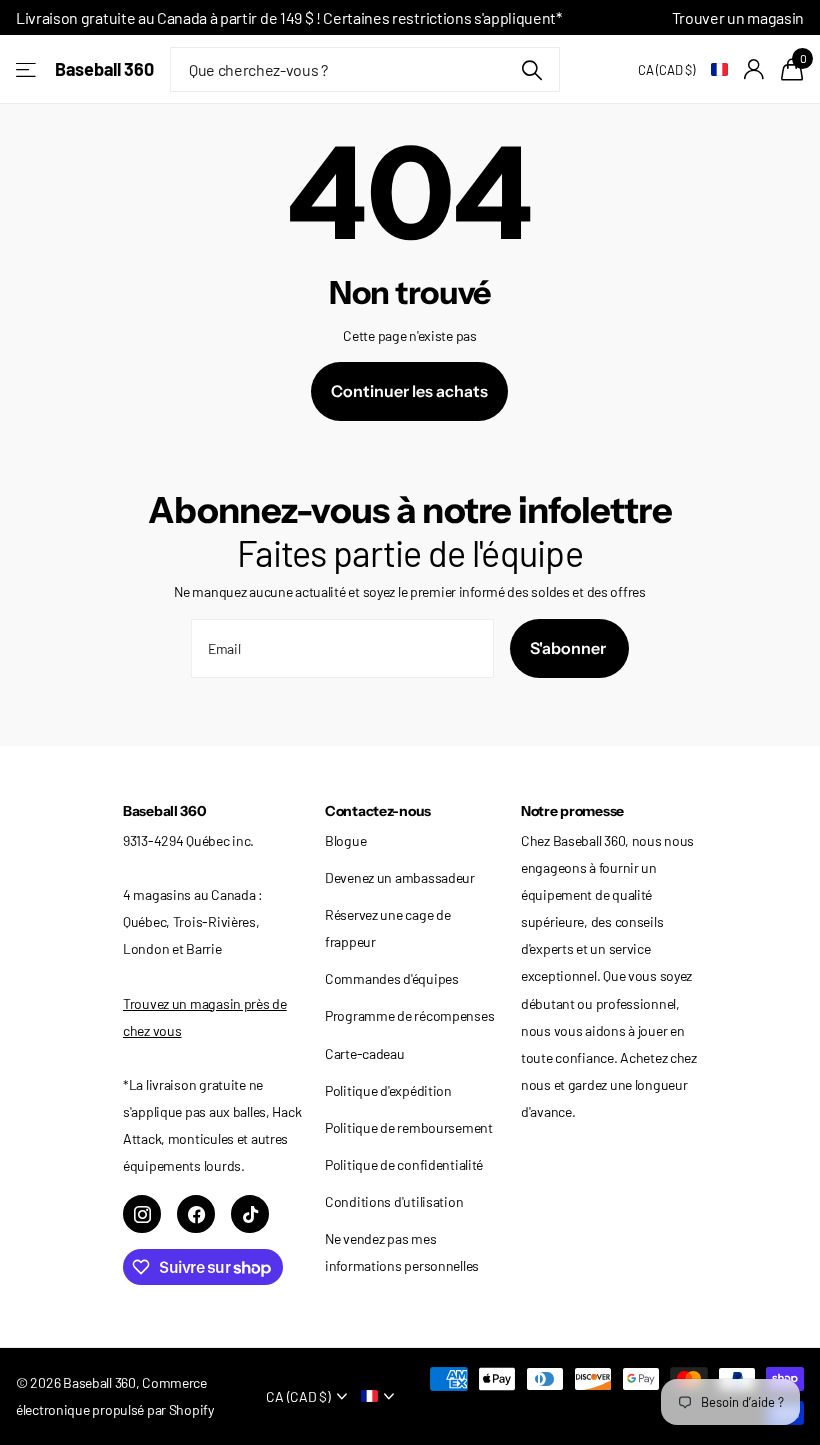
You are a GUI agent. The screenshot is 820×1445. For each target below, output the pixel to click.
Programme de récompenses (409, 1015)
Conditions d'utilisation (394, 1201)
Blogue (345, 840)
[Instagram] (142, 1214)
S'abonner (569, 648)
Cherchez (532, 69)
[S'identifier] (754, 69)
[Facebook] (196, 1214)
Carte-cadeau (365, 1053)
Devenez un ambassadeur (400, 877)
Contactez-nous (378, 811)
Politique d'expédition (388, 1090)
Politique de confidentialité (404, 1164)
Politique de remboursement (409, 1127)
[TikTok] (250, 1214)
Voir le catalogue (27, 69)
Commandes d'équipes (392, 978)
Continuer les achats (409, 391)
